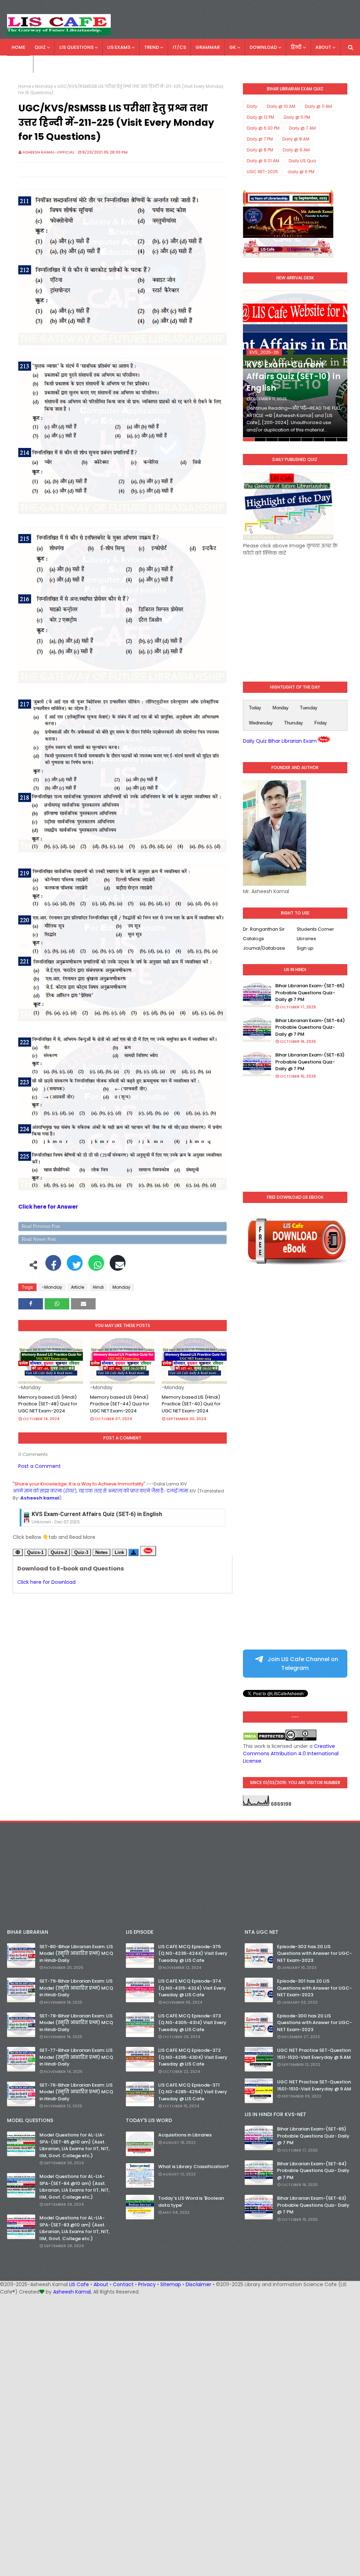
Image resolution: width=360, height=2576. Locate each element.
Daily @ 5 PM (297, 117)
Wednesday (261, 723)
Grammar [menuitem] (208, 47)
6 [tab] (307, 440)
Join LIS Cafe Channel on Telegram (302, 1664)
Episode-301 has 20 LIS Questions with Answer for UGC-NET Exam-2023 (314, 1988)
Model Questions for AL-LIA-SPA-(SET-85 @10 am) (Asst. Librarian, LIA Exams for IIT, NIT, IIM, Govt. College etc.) (75, 2145)
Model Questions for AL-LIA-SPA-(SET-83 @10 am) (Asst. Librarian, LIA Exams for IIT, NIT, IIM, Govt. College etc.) (75, 2228)
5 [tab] (295, 440)
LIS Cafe (79, 2284)
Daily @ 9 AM (296, 150)
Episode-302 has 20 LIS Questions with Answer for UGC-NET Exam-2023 (314, 1953)
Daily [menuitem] (18, 64)
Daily (252, 106)
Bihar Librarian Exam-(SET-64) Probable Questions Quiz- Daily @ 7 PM (310, 1027)
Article (78, 1287)
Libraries (306, 939)
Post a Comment (40, 1466)
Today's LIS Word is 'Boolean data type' (191, 2202)
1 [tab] (249, 440)
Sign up (305, 948)
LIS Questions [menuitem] (76, 47)
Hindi (98, 1287)
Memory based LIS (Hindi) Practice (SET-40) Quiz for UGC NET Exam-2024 (191, 1404)
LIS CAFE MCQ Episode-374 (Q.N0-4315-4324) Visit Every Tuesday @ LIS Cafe (192, 1988)
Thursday (294, 723)
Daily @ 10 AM (281, 106)
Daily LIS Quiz (302, 161)
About (101, 2284)
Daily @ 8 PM (260, 150)
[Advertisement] (295, 613)
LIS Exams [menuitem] (119, 47)
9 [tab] (342, 440)
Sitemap (171, 2284)
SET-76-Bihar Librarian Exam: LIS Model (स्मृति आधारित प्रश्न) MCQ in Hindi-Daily (76, 2092)
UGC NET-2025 (262, 172)
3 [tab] (272, 440)
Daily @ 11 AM (318, 106)
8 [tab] (330, 440)
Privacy (147, 2284)
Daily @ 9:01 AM (263, 161)
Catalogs (253, 939)
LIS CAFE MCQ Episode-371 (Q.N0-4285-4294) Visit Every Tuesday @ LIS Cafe (193, 2092)
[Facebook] (53, 1267)
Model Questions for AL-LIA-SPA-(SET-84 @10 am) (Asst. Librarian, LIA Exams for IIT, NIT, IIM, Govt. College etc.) (75, 2187)
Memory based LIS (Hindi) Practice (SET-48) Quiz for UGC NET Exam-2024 (48, 1404)
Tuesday (309, 708)
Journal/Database (264, 948)
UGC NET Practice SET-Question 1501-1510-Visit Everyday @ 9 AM (314, 2085)
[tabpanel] (295, 366)
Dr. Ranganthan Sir (264, 929)
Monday (44, 86)
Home (25, 86)
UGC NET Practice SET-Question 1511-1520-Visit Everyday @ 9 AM (314, 2054)
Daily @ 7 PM (260, 139)
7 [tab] (319, 440)
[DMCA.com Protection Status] (264, 1739)
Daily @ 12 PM (261, 117)
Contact (123, 2284)
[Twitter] (75, 1267)
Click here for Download (46, 1582)
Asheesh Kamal (72, 2292)
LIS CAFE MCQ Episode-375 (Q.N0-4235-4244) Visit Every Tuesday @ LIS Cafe (193, 1953)
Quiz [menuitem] (40, 47)
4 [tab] (284, 440)
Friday (321, 723)
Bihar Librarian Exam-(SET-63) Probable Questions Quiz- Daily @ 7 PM (310, 1062)
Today (255, 708)
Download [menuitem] (263, 47)
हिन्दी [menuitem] (296, 47)
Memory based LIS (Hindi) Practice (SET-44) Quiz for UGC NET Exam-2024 (120, 1404)
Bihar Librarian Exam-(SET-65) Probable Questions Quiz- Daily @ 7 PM (310, 993)
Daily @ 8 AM (296, 139)
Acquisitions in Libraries (185, 2135)
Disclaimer (198, 2284)
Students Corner (315, 929)
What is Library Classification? (194, 2167)
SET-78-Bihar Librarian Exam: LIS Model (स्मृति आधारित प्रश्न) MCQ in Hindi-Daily (76, 2023)
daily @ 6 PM (301, 172)
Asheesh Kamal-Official (49, 152)
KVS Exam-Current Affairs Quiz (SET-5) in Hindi (94, 1514)
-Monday (52, 1287)
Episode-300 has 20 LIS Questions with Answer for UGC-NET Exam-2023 (314, 2023)
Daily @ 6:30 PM (263, 128)
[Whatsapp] (96, 1267)
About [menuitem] (323, 47)
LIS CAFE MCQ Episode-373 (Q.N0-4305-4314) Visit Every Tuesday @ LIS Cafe (192, 2023)
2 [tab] (260, 440)
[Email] (118, 1267)
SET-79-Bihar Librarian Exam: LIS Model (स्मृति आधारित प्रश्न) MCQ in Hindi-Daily (76, 1988)
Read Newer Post (39, 1239)
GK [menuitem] (233, 47)
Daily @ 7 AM (302, 128)
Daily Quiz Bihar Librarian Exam (280, 741)
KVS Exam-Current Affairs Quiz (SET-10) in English (293, 376)
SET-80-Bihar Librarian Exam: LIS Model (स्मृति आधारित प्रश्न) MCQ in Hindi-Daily (76, 1953)
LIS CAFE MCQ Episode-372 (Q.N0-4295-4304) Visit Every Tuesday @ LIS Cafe (193, 2057)
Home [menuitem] (18, 47)
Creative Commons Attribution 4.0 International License (291, 1754)
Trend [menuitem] (152, 47)
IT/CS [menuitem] (179, 47)
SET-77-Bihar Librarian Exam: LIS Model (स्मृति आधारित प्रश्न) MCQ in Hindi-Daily (76, 2057)
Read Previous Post (41, 1226)
